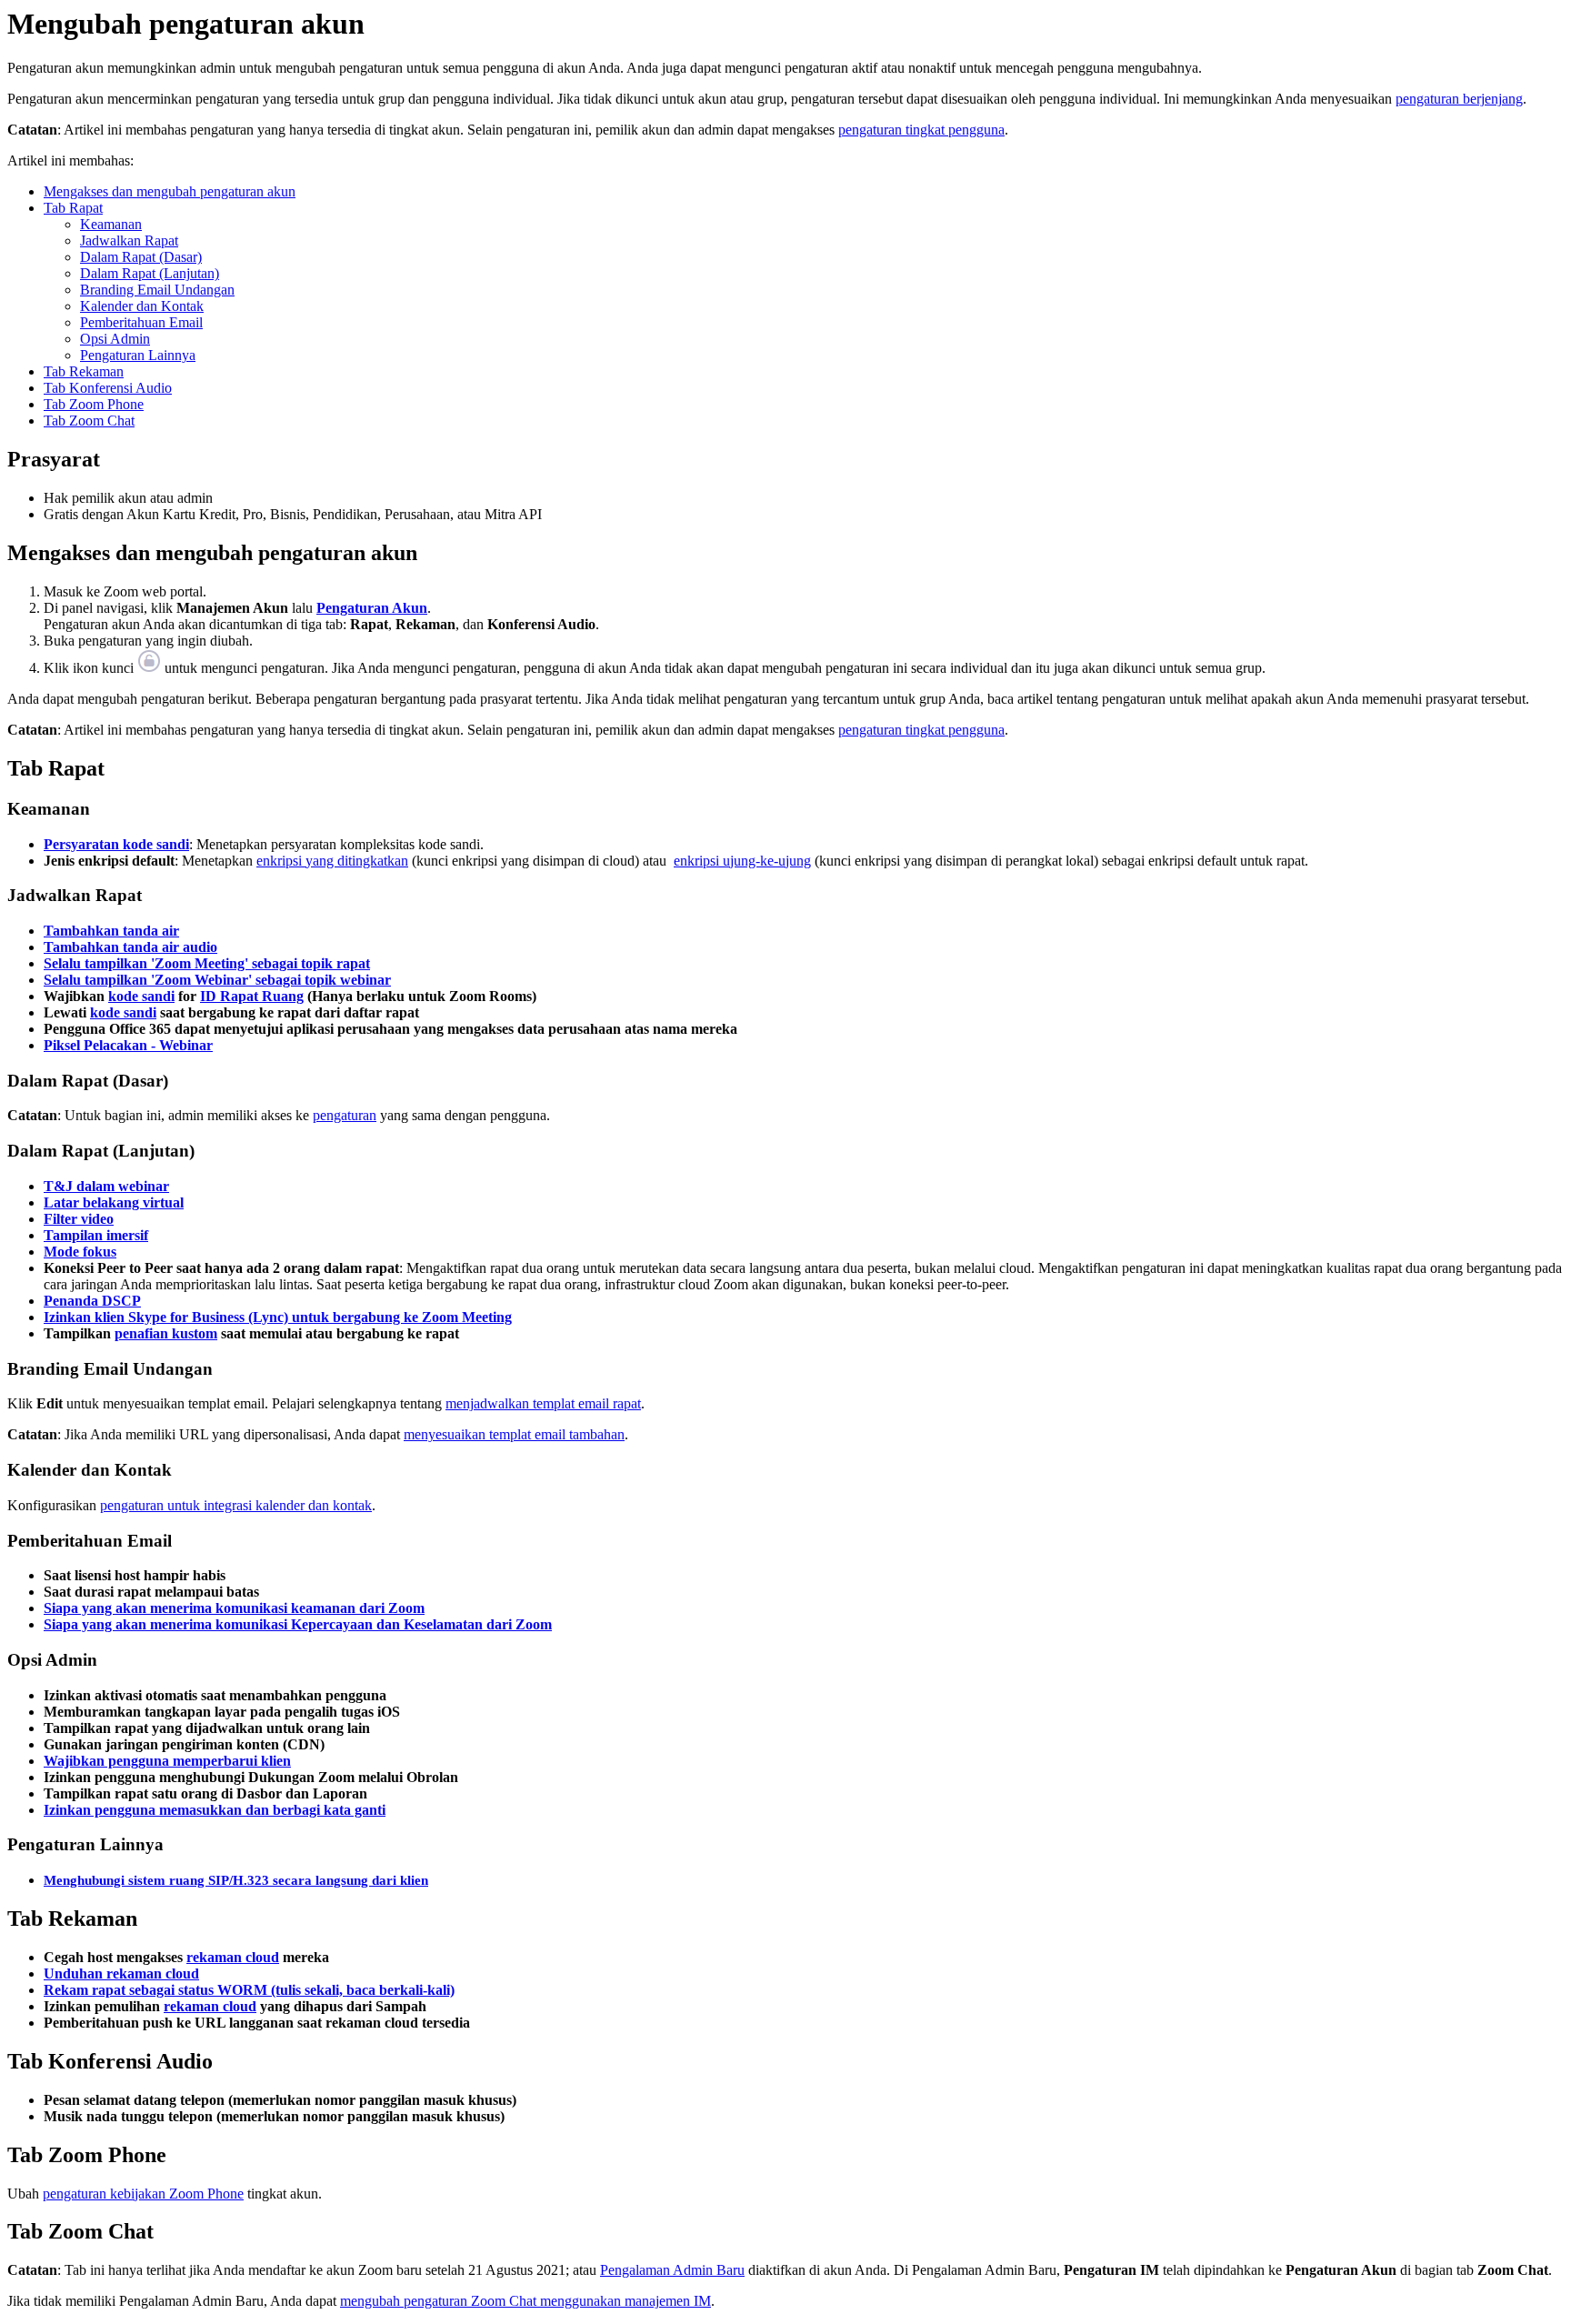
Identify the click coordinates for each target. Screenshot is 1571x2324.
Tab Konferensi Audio (108, 388)
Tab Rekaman (84, 371)
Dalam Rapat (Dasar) (141, 257)
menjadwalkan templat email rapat (543, 1403)
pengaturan (345, 1115)
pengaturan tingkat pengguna (921, 130)
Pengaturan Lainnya (138, 355)
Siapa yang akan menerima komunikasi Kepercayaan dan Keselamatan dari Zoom (298, 1624)
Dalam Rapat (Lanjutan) (150, 273)
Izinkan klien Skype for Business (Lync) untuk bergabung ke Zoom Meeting (278, 1317)
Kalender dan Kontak (142, 306)
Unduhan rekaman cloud (121, 1973)
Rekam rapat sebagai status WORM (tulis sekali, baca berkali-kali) (249, 1990)
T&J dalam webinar (106, 1186)
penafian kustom (166, 1333)
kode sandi (141, 996)
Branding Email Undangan (157, 290)
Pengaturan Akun (372, 608)
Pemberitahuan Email (141, 322)
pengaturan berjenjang (1459, 99)
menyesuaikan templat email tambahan (514, 1434)
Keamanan (111, 224)
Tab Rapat (73, 208)
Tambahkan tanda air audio (130, 947)
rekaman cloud (233, 1957)
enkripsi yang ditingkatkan (332, 861)
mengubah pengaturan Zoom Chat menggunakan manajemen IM (525, 2301)
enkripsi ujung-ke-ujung (742, 861)
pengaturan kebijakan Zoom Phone (143, 2194)
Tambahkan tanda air (111, 931)
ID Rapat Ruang (252, 996)
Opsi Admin (115, 339)
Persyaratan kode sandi (116, 844)
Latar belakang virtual (114, 1202)
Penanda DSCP (92, 1301)
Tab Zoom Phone (94, 404)
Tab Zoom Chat (89, 421)
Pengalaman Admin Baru (672, 2270)
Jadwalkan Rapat (129, 240)
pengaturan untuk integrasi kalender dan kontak (236, 1505)
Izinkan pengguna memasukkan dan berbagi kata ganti (215, 1810)
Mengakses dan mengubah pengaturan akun (170, 191)
